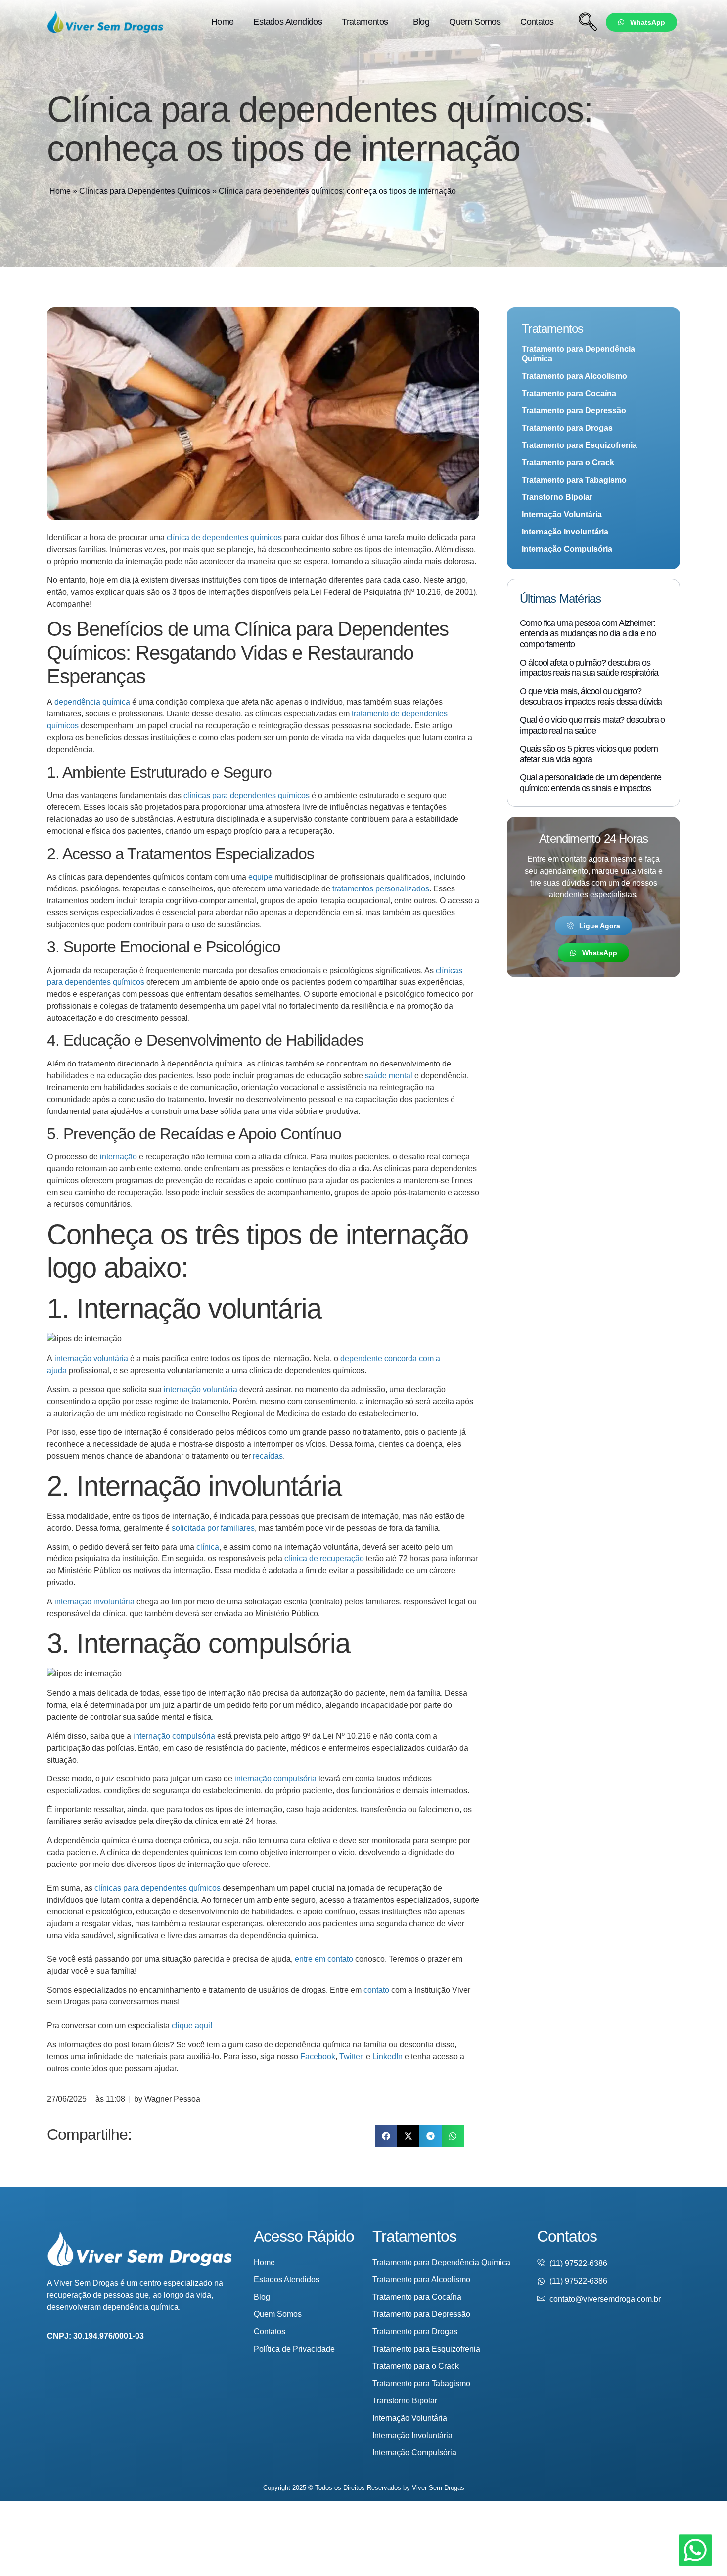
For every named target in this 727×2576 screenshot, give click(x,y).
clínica (208, 1547)
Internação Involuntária (565, 532)
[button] (386, 2136)
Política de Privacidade (294, 2349)
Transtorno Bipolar (557, 497)
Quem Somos (475, 22)
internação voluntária (91, 1358)
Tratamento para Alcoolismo (574, 376)
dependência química (92, 702)
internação (118, 1157)
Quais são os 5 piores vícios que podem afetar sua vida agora (589, 754)
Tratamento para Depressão (574, 411)
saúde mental (389, 1076)
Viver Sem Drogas (438, 2488)
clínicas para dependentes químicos (247, 795)
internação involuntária (94, 1602)
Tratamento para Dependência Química (578, 354)
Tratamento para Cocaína (569, 393)
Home (223, 22)
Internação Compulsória (567, 549)
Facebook (318, 2057)
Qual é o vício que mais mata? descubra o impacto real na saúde (592, 725)
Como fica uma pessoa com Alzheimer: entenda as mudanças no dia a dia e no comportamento (588, 634)
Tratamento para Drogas (567, 428)
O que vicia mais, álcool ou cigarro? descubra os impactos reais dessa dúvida (591, 697)
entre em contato (324, 1959)
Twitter (351, 2057)
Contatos (537, 22)
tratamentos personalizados (381, 889)
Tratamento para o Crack (568, 463)
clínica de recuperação (324, 1559)
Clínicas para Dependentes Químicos (145, 191)
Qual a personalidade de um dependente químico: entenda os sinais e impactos (590, 783)
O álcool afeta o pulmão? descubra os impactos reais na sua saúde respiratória (589, 668)
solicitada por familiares (213, 1528)
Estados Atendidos (288, 22)
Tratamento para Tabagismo (574, 480)
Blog (421, 22)
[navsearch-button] (588, 22)
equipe (260, 877)
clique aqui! (192, 2025)
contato (376, 1990)
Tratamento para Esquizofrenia (579, 445)
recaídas (268, 1456)
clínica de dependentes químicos (224, 538)
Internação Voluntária (562, 514)
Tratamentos (365, 22)
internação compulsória (174, 1736)
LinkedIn (387, 2057)
